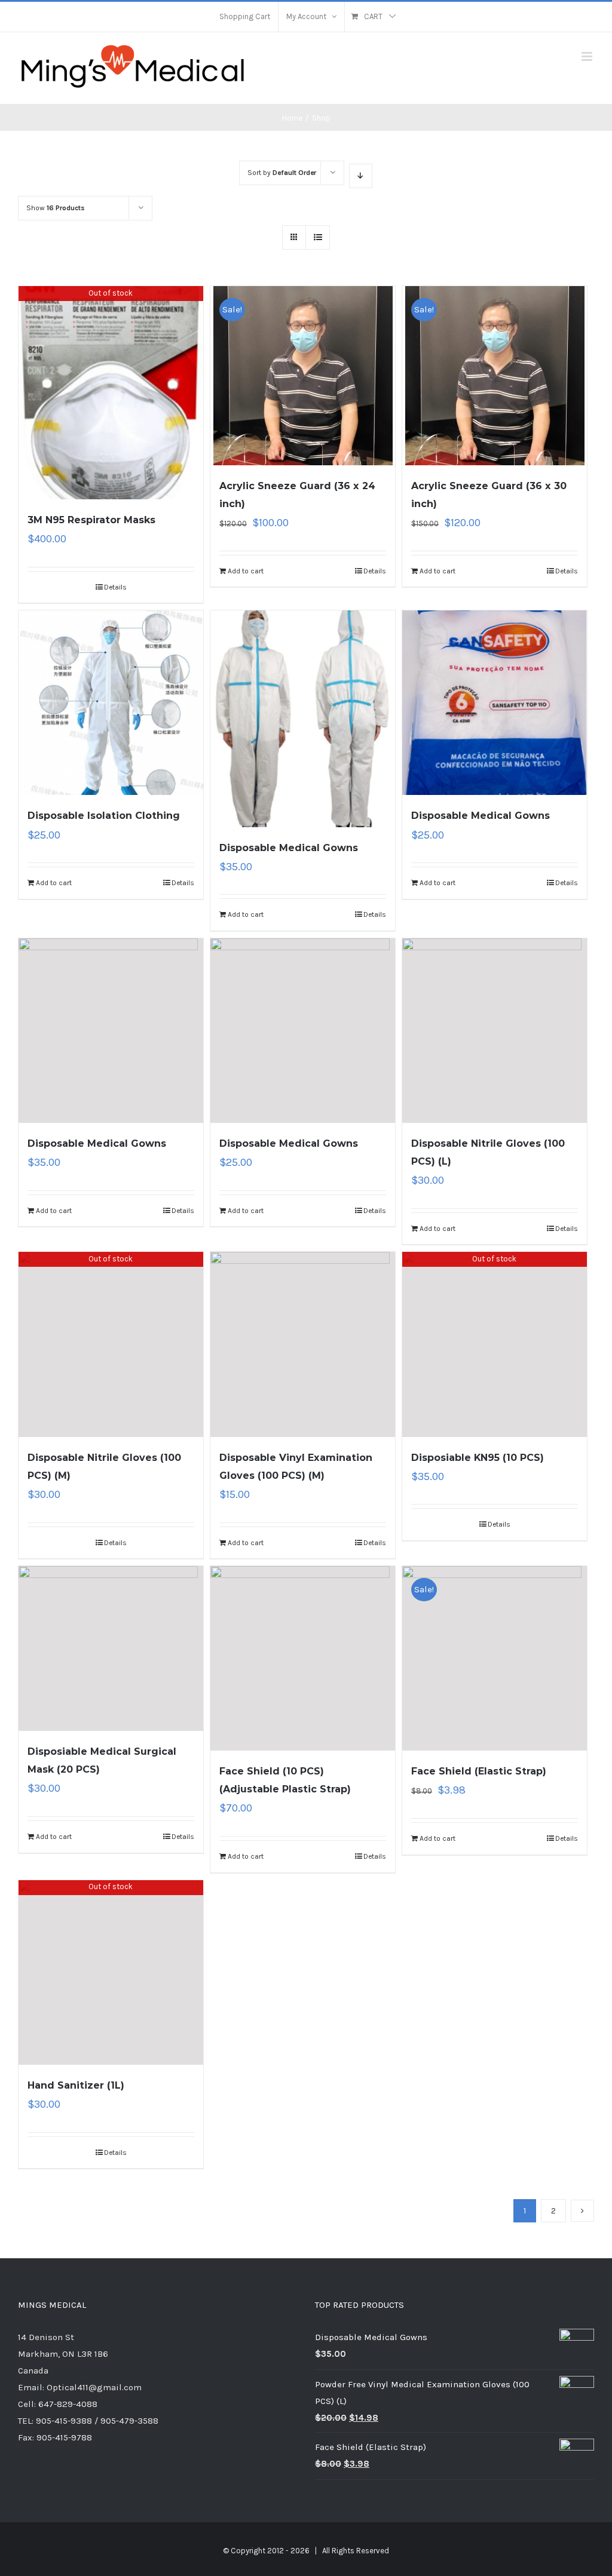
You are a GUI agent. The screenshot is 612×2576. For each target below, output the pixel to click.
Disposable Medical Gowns (289, 848)
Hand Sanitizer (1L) (76, 2085)
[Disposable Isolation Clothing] (111, 703)
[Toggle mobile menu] (588, 56)
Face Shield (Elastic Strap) (479, 1771)
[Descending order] (361, 176)
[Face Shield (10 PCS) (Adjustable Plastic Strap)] (303, 1658)
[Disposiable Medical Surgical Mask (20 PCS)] (111, 1648)
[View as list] (318, 237)
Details (115, 587)
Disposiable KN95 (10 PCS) (478, 1458)
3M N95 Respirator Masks (91, 520)
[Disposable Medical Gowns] (303, 719)
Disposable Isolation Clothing (104, 816)
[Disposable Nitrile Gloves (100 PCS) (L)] (495, 1031)
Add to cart (246, 571)
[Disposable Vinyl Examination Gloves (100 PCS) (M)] (303, 1344)
